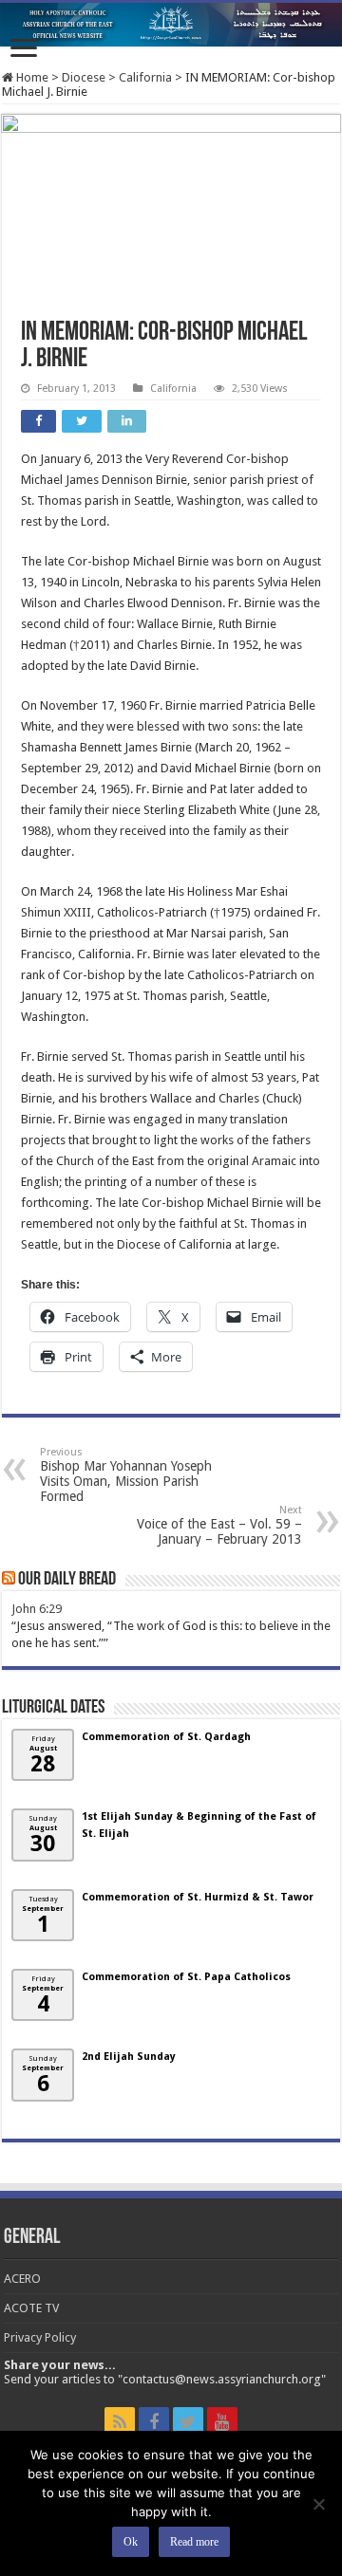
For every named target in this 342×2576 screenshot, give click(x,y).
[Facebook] (154, 2422)
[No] (318, 2504)
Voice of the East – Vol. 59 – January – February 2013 (219, 1525)
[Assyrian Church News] (171, 25)
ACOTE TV (31, 2308)
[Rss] (120, 2422)
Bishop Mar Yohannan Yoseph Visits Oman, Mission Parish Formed (126, 1475)
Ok (131, 2542)
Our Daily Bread (67, 1580)
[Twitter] (188, 2422)
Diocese (84, 77)
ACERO (22, 2279)
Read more (194, 2542)
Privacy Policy (40, 2337)
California (145, 77)
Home (31, 77)
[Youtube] (222, 2422)
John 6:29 (37, 1609)
